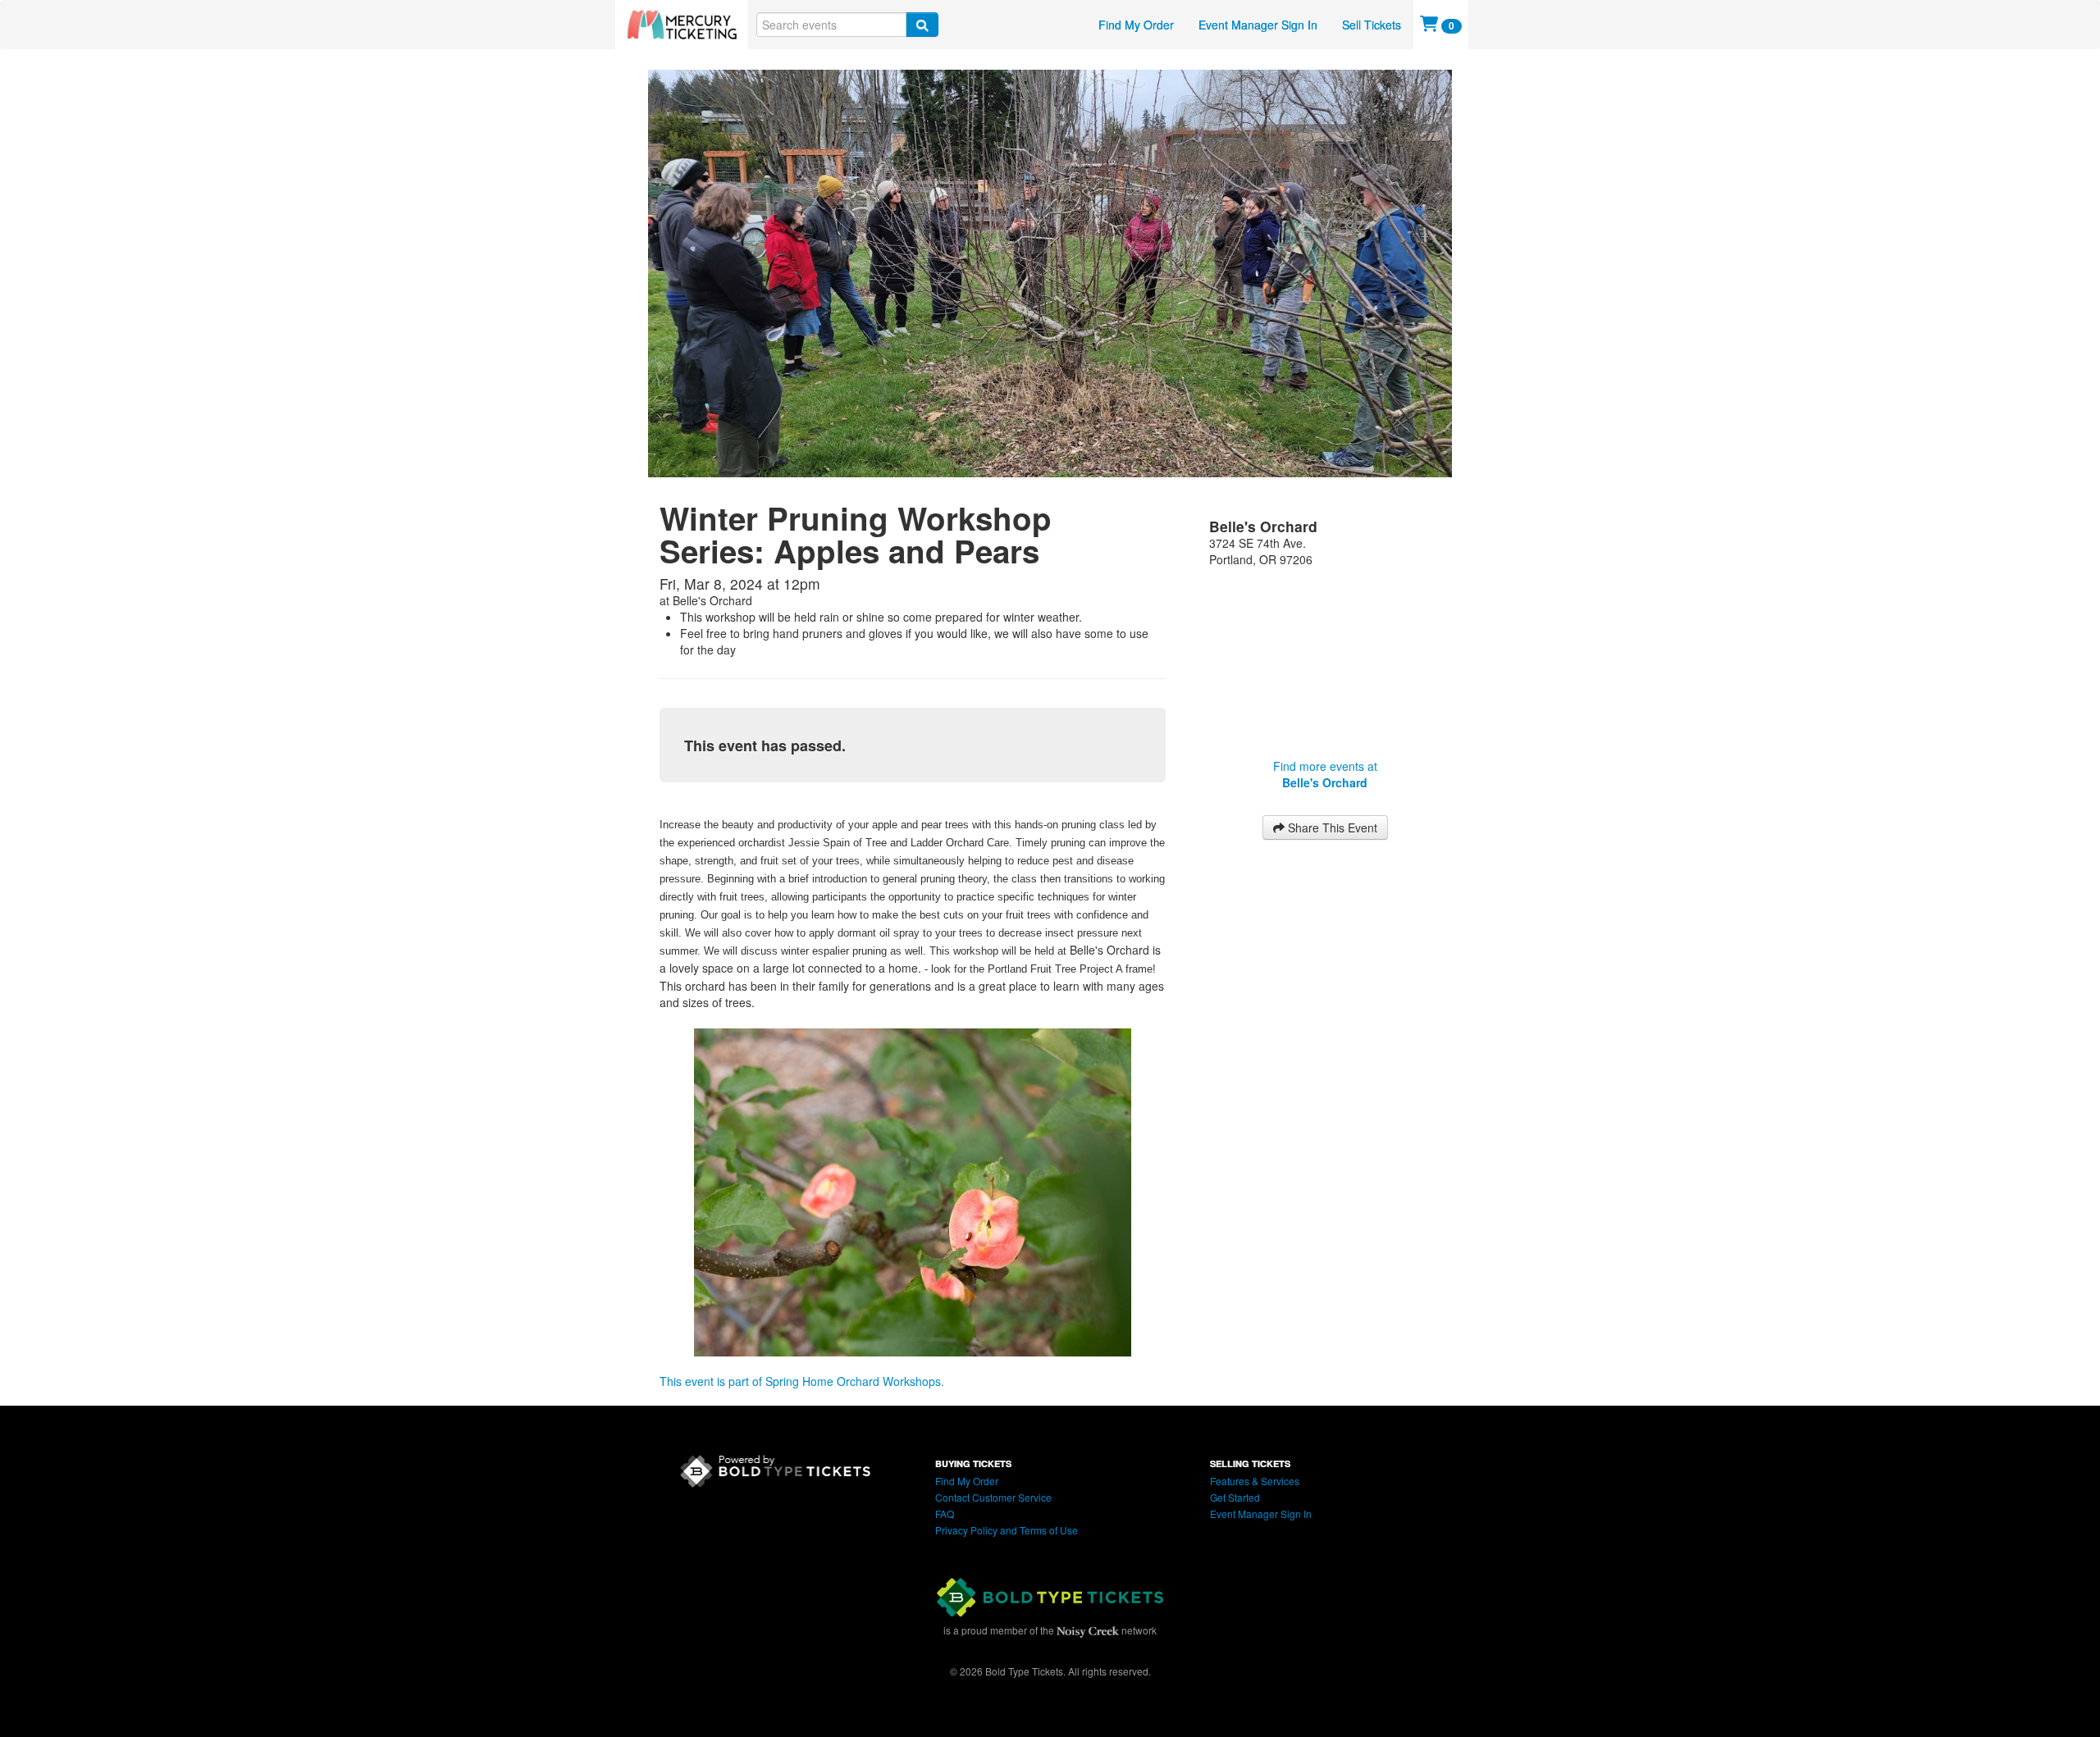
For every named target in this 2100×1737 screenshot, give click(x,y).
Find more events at (1325, 774)
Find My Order (1136, 25)
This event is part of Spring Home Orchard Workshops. (802, 1381)
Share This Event (1331, 827)
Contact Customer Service (993, 1497)
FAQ (945, 1514)
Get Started (1235, 1497)
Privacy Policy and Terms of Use (1007, 1530)
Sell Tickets (1372, 25)
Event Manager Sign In (1258, 25)
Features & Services (1255, 1481)
